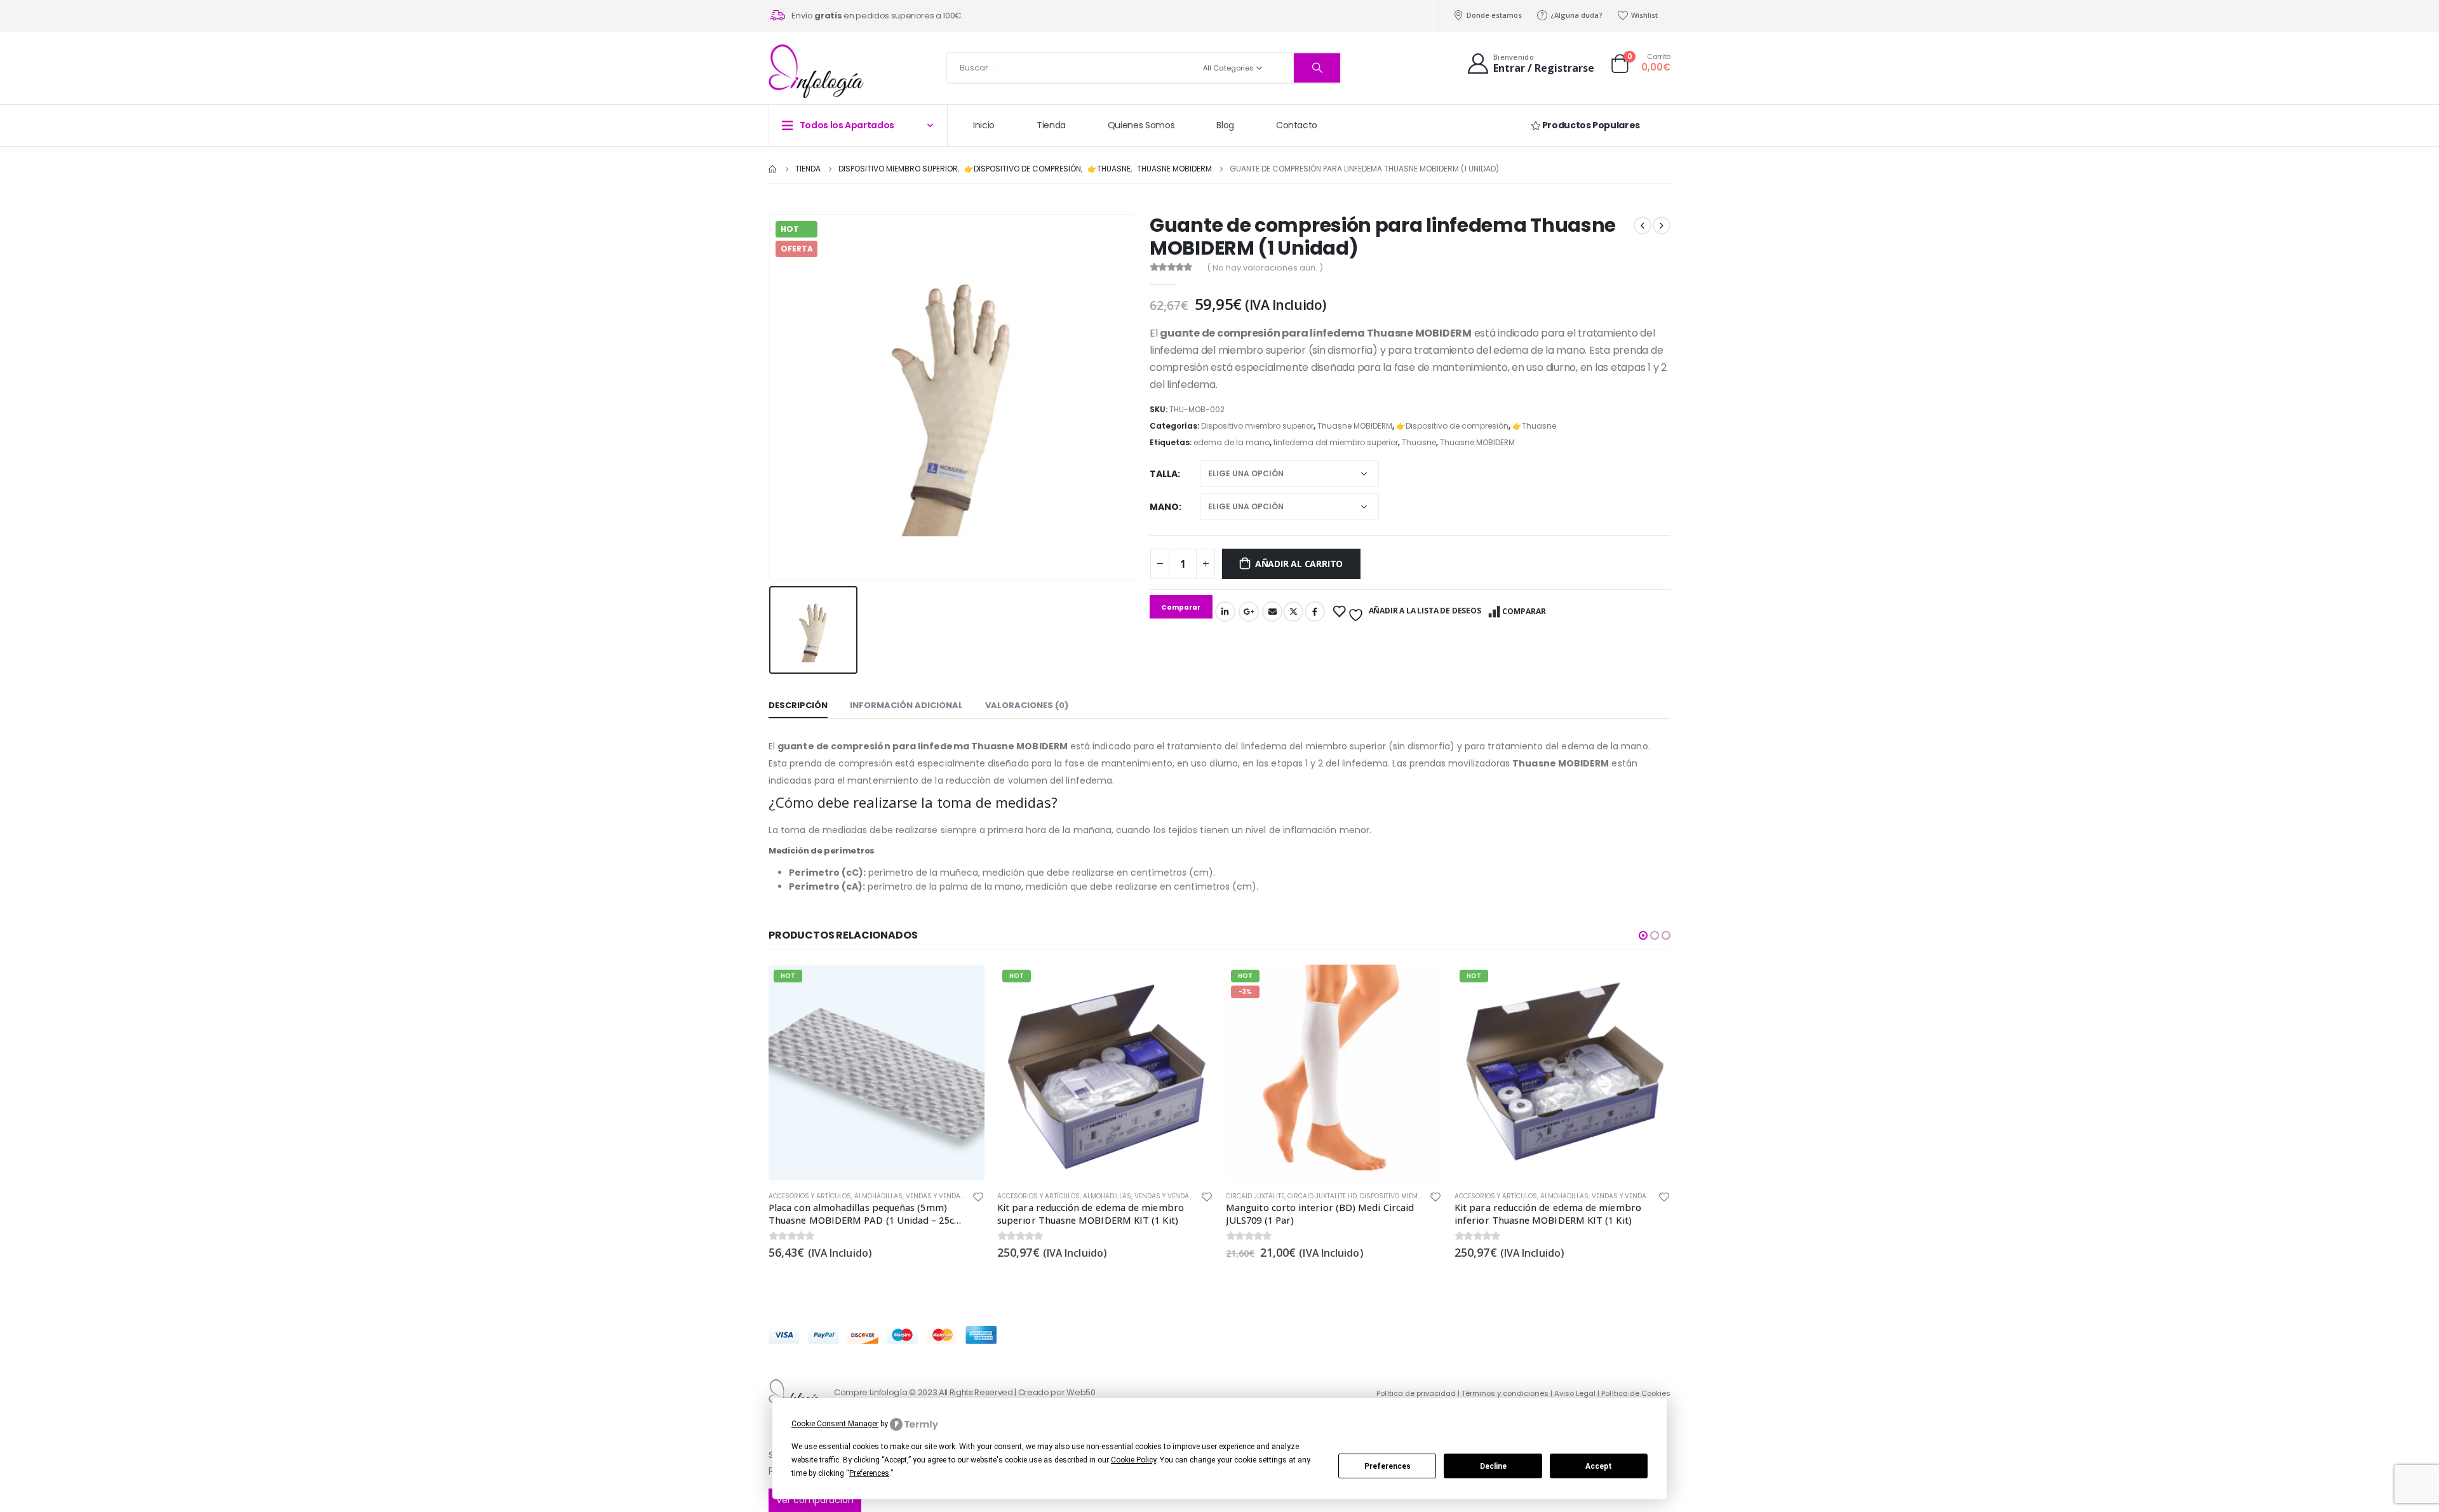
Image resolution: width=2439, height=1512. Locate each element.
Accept (1599, 1466)
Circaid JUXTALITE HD (1093, 1196)
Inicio (984, 125)
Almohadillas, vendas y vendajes (913, 1196)
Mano (1164, 507)
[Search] (1317, 68)
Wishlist (1644, 15)
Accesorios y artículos (810, 1196)
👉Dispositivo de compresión (1452, 426)
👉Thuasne (1534, 426)
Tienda (1051, 125)
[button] (1643, 935)
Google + (1249, 612)
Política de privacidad (1416, 1393)
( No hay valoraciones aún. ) (1265, 268)
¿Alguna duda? (1576, 15)
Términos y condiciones (1505, 1393)
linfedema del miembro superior (1336, 442)
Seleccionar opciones (1650, 986)
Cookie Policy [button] (1133, 1460)
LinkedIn (1225, 612)
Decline (1493, 1466)
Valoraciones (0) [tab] (1027, 705)
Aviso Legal (1575, 1393)
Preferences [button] (869, 1473)
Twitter (1293, 612)
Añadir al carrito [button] (964, 986)
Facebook (1315, 612)
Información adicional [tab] (906, 705)
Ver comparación (815, 1500)
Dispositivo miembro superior (1257, 426)
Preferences (1387, 1466)
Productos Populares (1590, 125)
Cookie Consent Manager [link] (835, 1424)
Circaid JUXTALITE (1026, 1196)
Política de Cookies (1636, 1393)
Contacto (1297, 125)
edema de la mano (1232, 442)
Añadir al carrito (1299, 564)
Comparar (1524, 611)
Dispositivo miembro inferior (1182, 1196)
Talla (1164, 474)
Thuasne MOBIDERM (1355, 426)
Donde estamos (1494, 15)
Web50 (1081, 1392)
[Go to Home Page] (773, 169)
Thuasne (1419, 442)
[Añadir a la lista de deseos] (978, 1199)
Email (1272, 612)
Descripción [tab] (798, 705)
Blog (1225, 125)
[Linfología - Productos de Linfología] (816, 71)
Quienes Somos (1141, 125)
